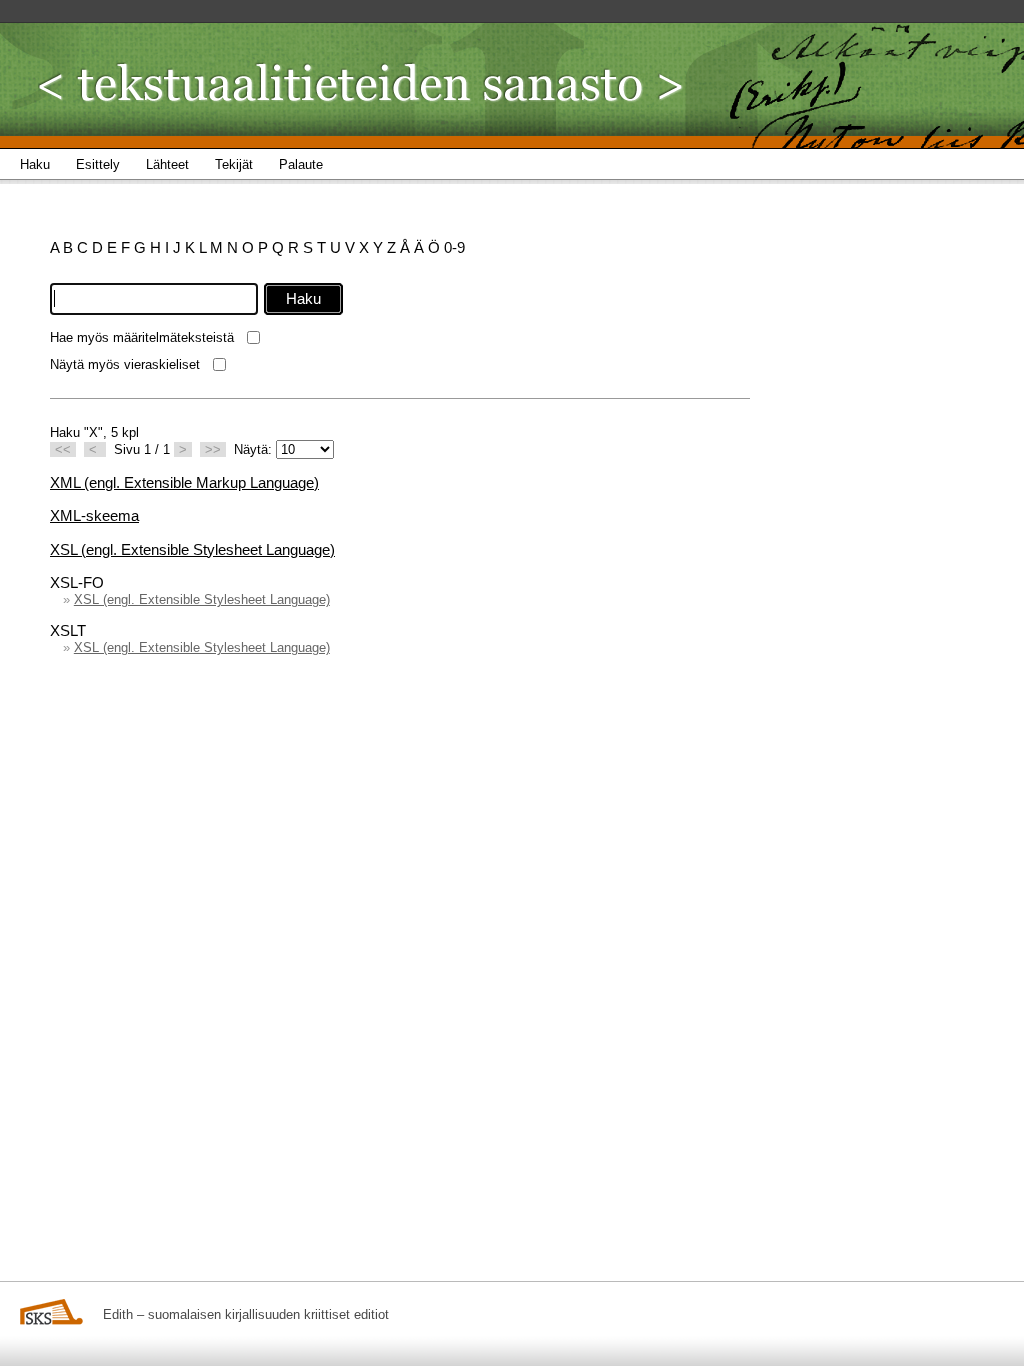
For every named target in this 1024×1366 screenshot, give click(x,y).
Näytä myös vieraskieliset (125, 364)
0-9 (454, 247)
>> (213, 449)
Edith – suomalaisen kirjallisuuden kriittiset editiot (246, 1314)
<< (63, 449)
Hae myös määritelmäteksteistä (142, 337)
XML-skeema (94, 515)
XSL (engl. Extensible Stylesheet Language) (192, 549)
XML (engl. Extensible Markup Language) (184, 482)
